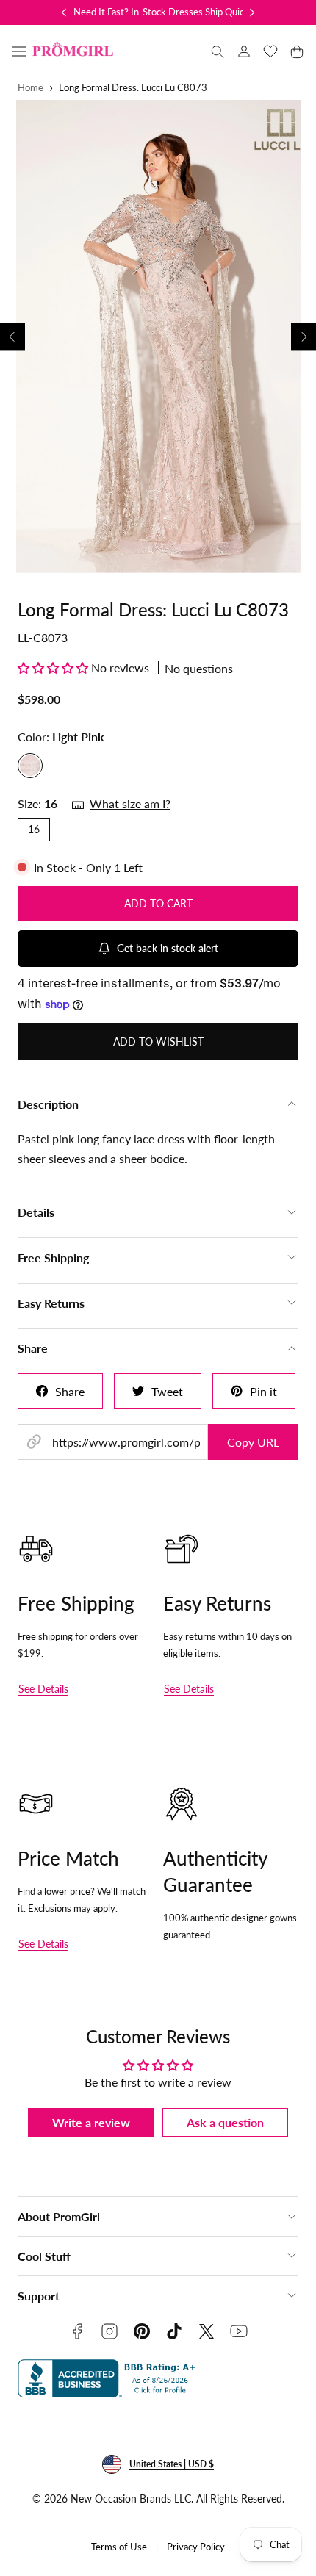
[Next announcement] (252, 12)
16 (34, 829)
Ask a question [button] (225, 2122)
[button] (19, 51)
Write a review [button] (91, 2122)
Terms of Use (119, 2547)
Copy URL (253, 1442)
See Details (43, 1689)
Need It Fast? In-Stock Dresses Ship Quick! (163, 12)
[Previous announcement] (64, 12)
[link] (244, 51)
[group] (158, 337)
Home (30, 88)
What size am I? (130, 803)
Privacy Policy (196, 2547)
